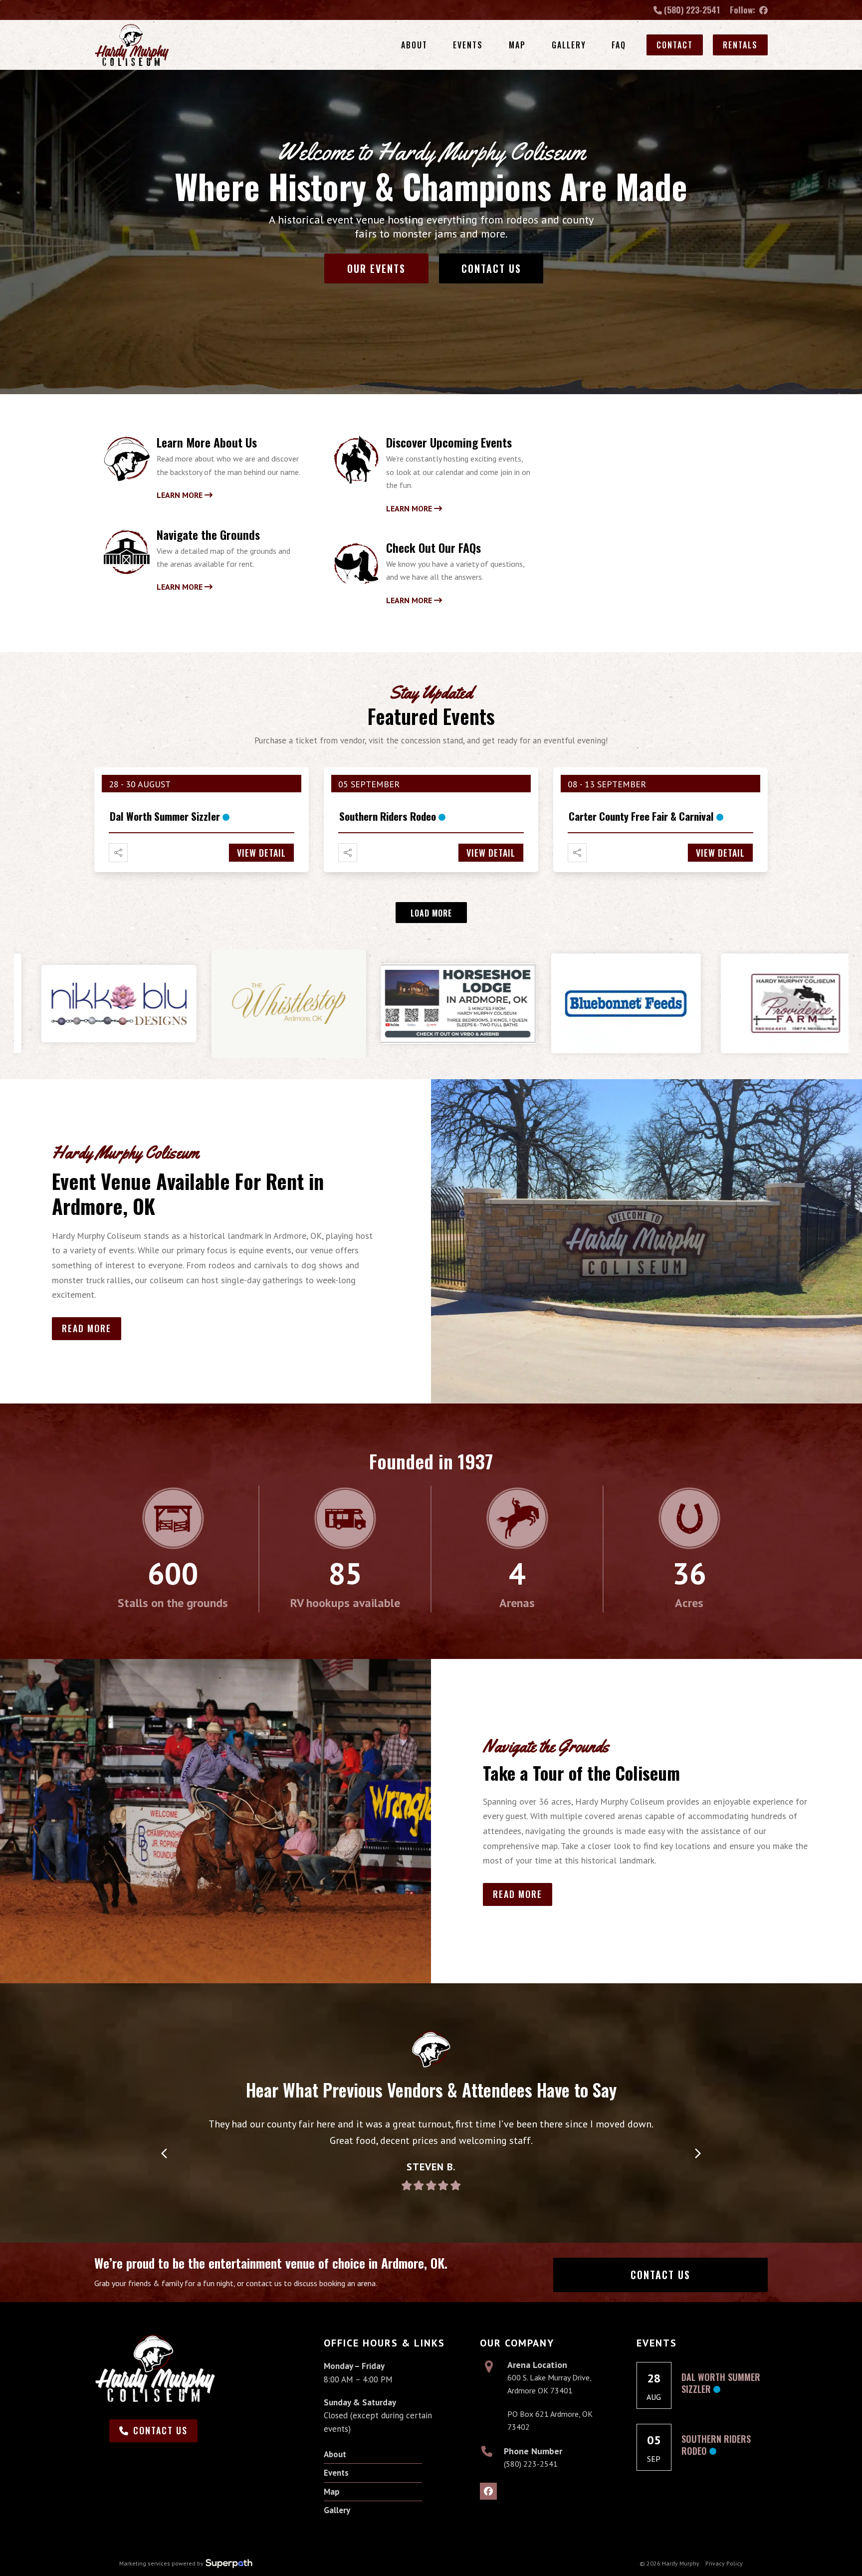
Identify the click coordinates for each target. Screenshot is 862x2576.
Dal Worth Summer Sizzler (165, 816)
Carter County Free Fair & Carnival (641, 816)
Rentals (740, 45)
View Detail (261, 853)
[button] (164, 2154)
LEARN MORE (181, 495)
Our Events (376, 268)
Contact (675, 45)
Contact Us (491, 268)
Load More (431, 913)
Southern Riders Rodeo (388, 816)
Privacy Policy (724, 2563)
